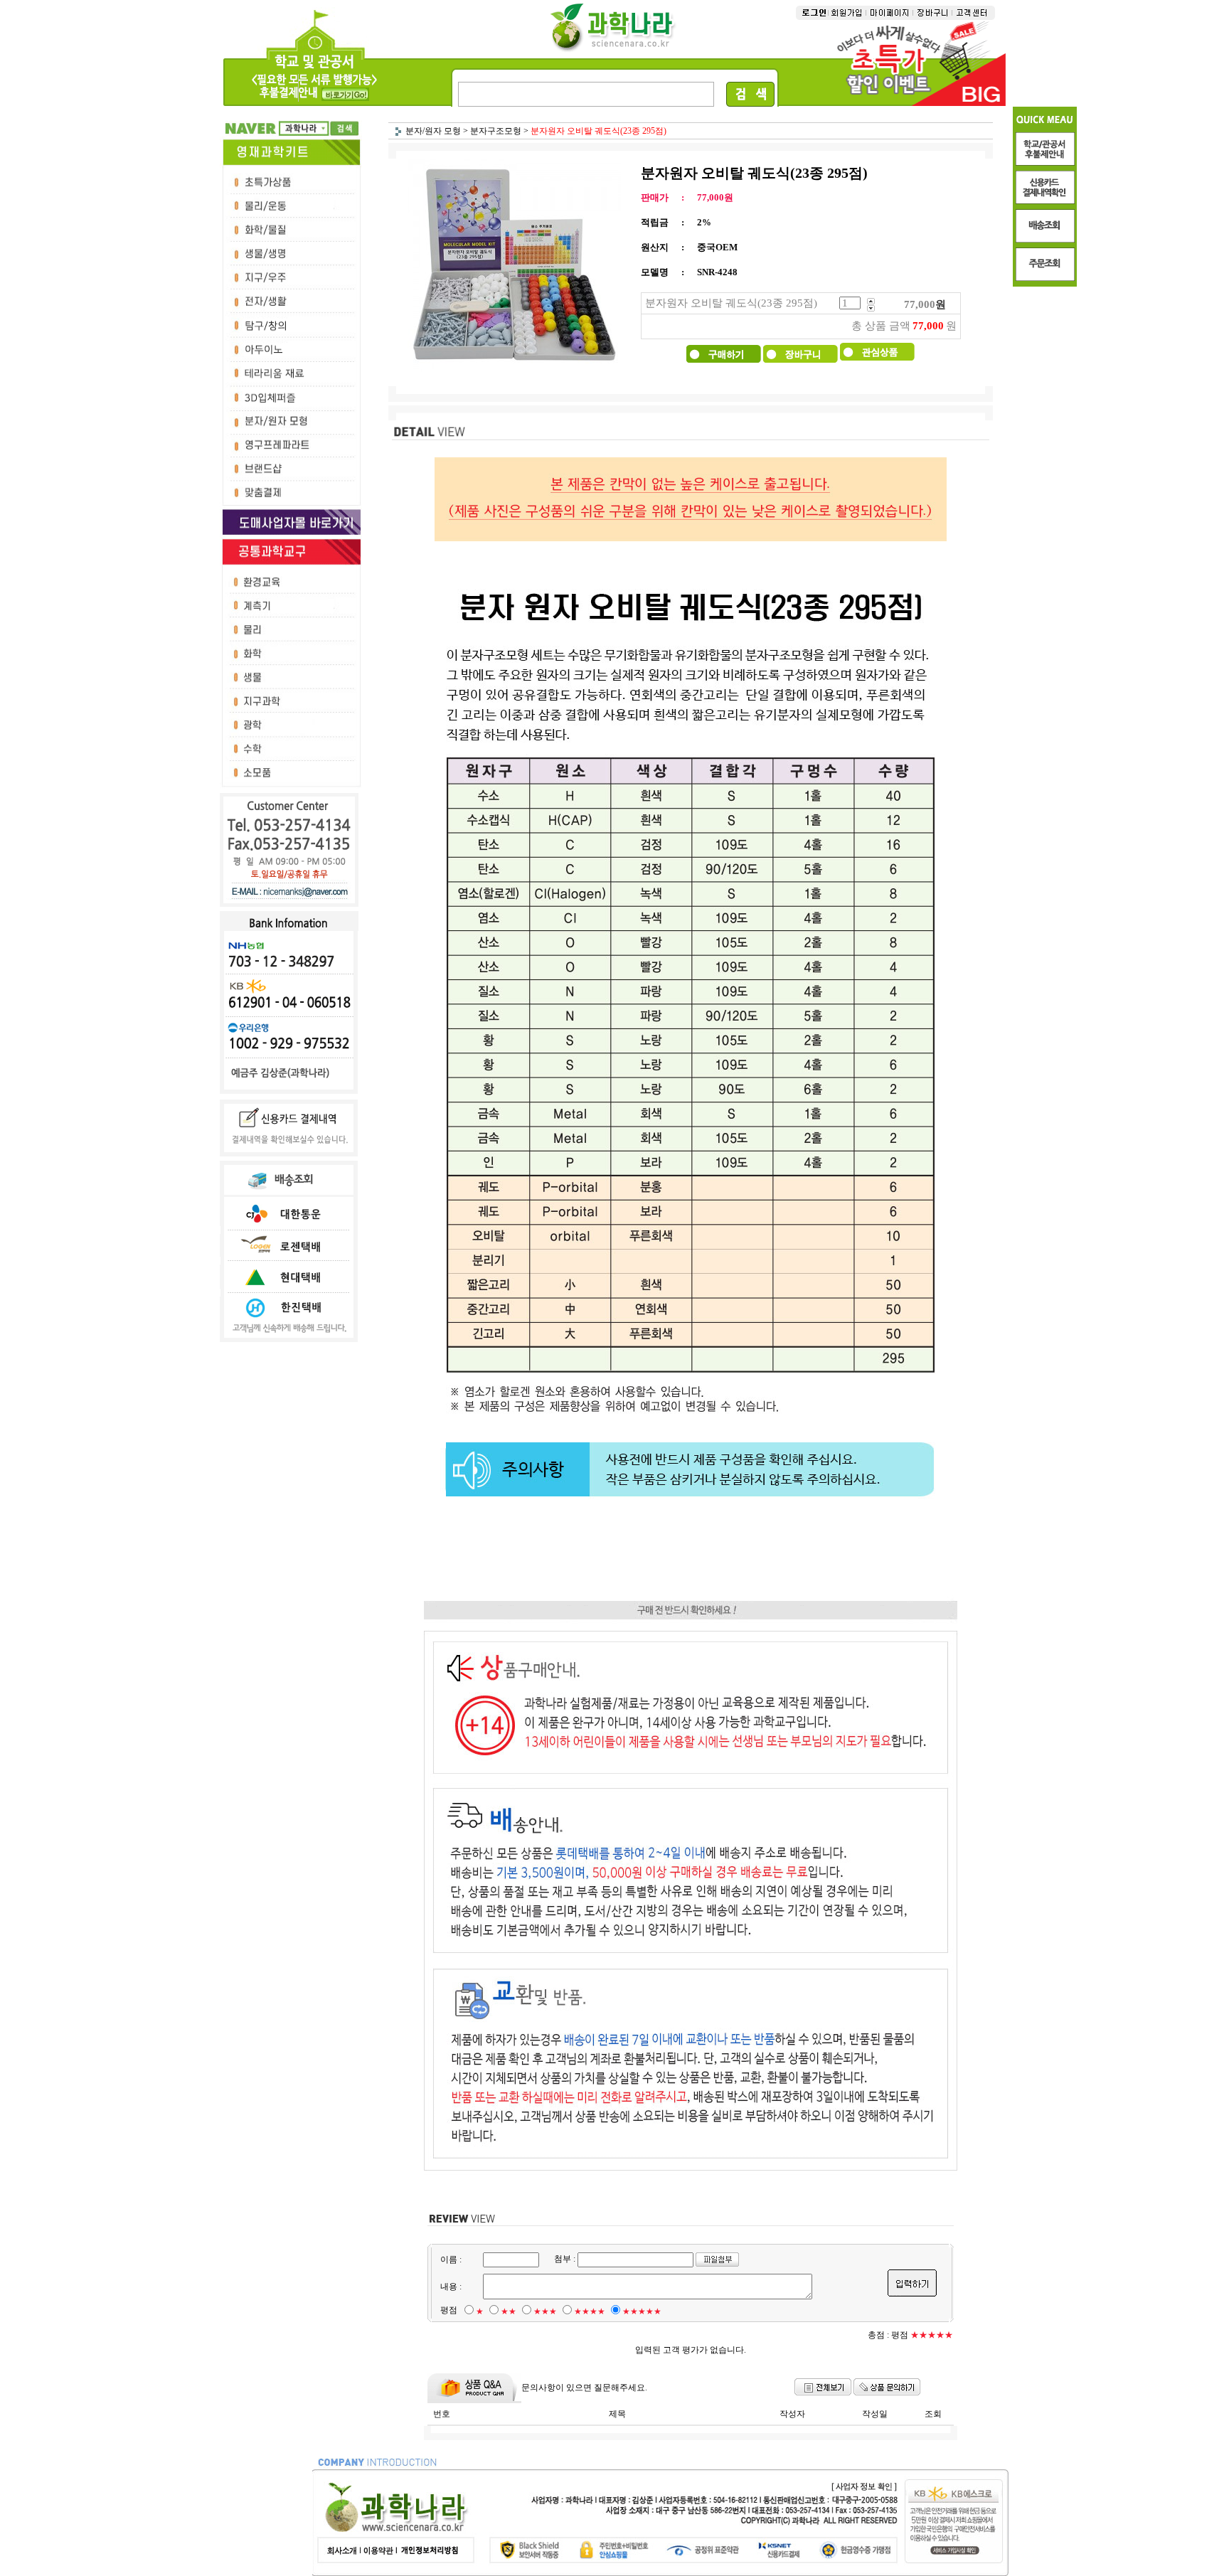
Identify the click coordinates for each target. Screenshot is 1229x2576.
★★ (509, 2311)
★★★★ (590, 2311)
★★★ (545, 2311)
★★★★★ (642, 2311)
